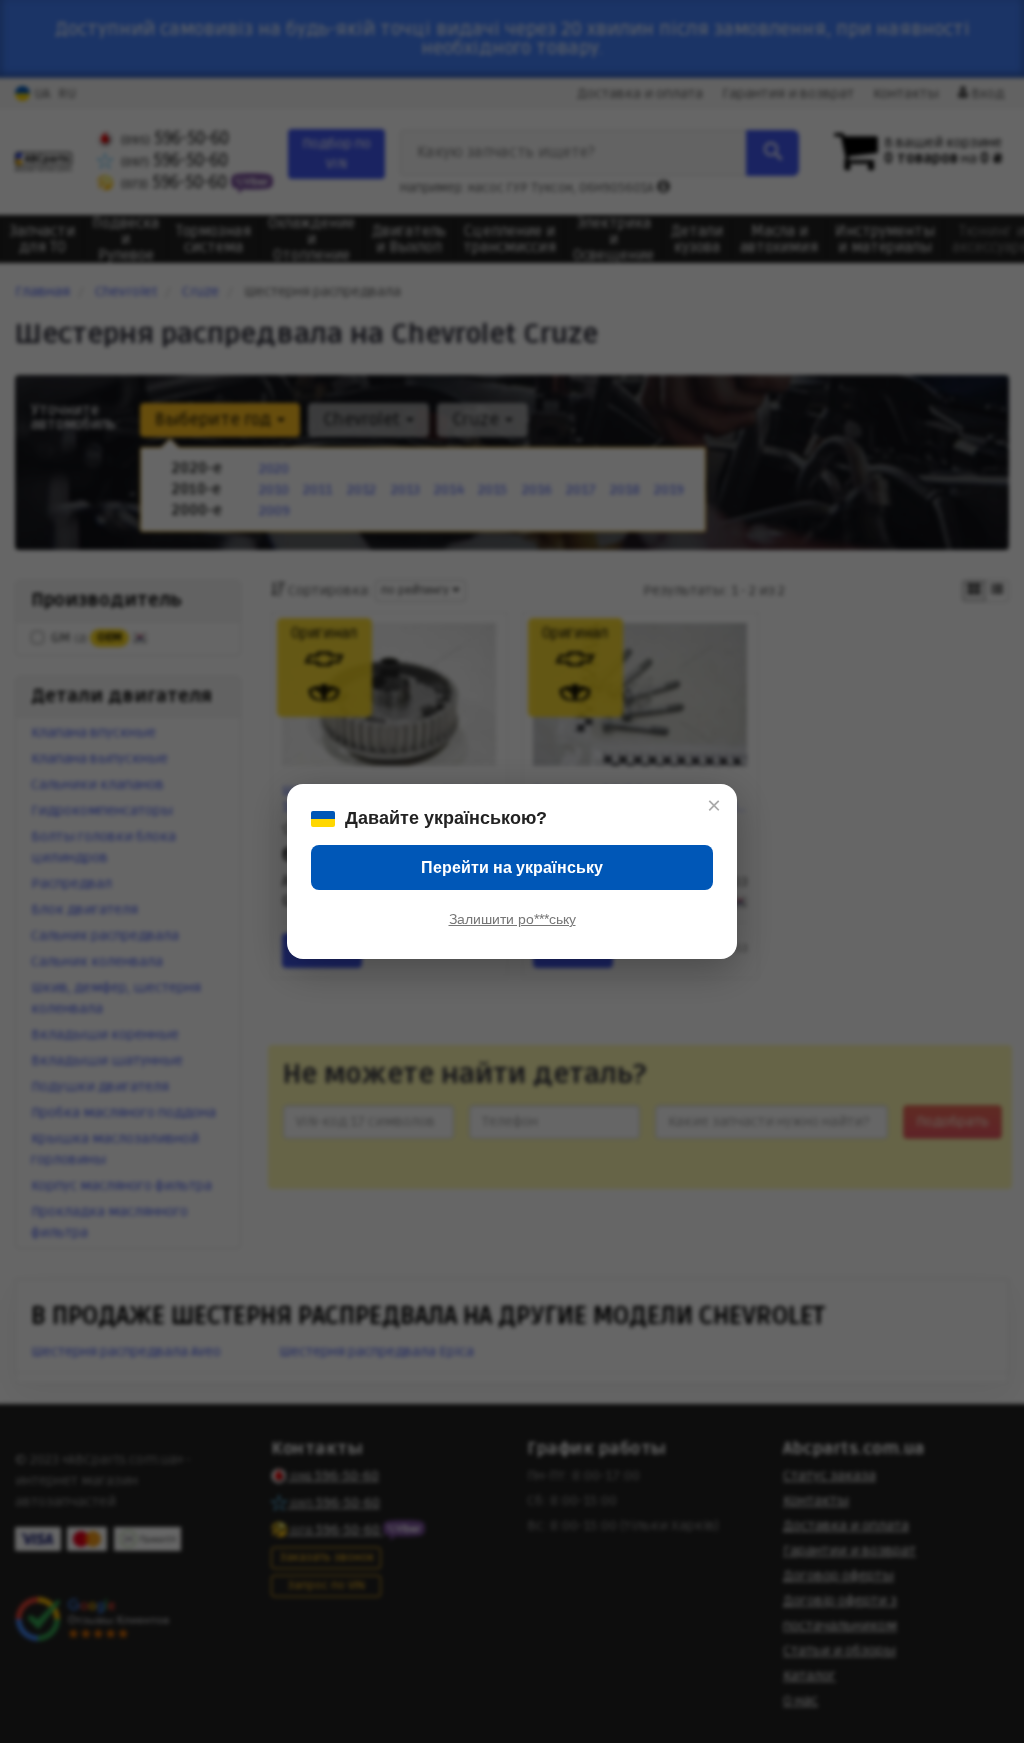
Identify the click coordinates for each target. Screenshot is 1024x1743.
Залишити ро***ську (512, 919)
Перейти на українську (512, 867)
